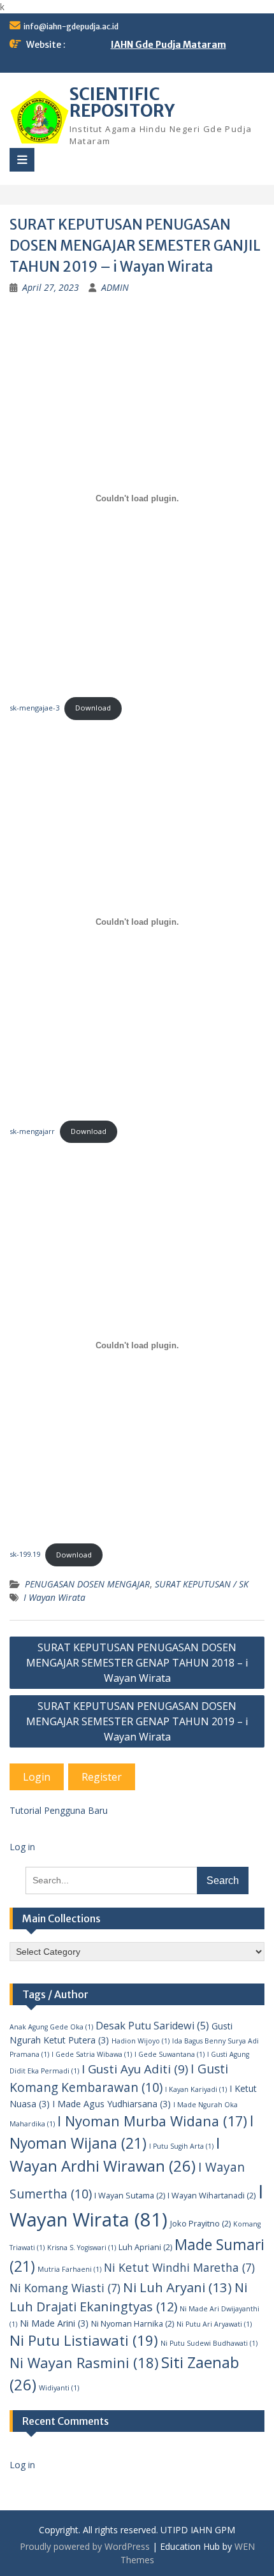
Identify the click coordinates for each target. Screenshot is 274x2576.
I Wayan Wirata (54, 1597)
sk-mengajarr (32, 1131)
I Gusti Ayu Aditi (135, 2069)
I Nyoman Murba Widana (152, 2121)
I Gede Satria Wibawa (92, 2054)
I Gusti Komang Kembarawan (119, 2078)
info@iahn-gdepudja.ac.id (71, 26)
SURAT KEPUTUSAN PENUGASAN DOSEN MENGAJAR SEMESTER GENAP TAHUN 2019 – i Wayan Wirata (137, 1721)
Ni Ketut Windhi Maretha (179, 2267)
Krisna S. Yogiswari (82, 2248)
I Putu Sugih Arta (181, 2146)
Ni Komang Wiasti (65, 2288)
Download (93, 708)
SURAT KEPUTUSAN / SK (202, 1584)
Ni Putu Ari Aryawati (214, 2324)
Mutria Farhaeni (69, 2269)
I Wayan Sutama (130, 2195)
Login (37, 1777)
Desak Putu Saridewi (152, 2026)
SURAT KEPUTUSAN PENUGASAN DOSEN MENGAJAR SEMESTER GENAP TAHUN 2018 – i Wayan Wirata (137, 1663)
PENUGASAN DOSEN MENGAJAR (87, 1584)
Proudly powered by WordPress (85, 2546)
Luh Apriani (145, 2247)
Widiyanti (59, 2388)
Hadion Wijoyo (141, 2041)
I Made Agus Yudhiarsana (112, 2104)
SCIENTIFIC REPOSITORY (122, 102)
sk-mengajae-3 (34, 708)
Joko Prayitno (200, 2223)
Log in (22, 1847)
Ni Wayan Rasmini (84, 2362)
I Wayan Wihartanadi (212, 2195)
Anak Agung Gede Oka (51, 2027)
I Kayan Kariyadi (196, 2089)
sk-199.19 (25, 1555)
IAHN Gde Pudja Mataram (169, 45)
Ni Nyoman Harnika (133, 2323)
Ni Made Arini (54, 2323)
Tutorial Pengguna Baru (59, 1810)
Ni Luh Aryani (177, 2287)
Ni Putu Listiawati (84, 2340)
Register (102, 1777)
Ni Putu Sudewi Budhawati (209, 2343)
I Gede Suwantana (169, 2054)
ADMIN (115, 287)
